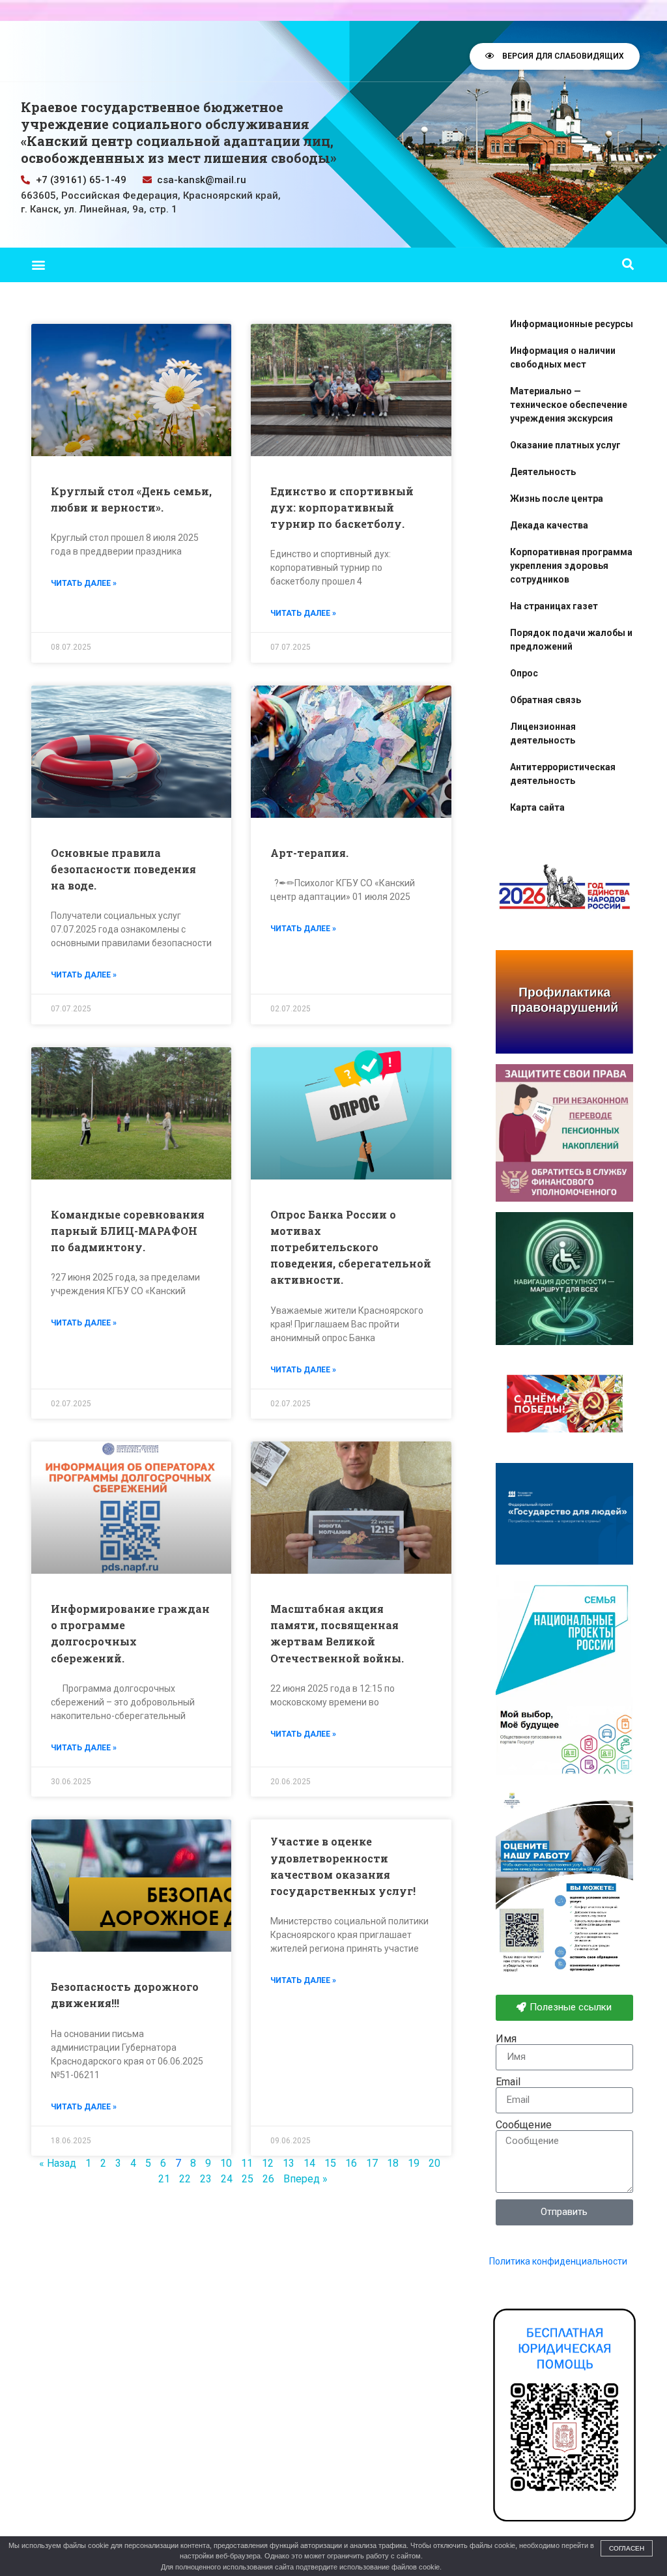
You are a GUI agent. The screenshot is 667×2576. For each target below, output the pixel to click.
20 (434, 2163)
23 (206, 2179)
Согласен (627, 2548)
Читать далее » (84, 583)
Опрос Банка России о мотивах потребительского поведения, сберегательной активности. (351, 1247)
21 (164, 2179)
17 (372, 2163)
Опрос (524, 673)
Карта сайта (537, 807)
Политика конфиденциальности (558, 2261)
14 (309, 2163)
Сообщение (524, 2125)
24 (227, 2179)
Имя (506, 2039)
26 (268, 2179)
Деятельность (543, 472)
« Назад (58, 2163)
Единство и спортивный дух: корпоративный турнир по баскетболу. (342, 507)
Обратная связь (546, 700)
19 (414, 2163)
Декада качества (549, 525)
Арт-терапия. (309, 853)
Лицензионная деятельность (543, 733)
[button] (38, 265)
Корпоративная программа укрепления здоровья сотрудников (571, 566)
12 (268, 2163)
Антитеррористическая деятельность (563, 774)
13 (289, 2163)
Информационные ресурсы (572, 324)
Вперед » (305, 2179)
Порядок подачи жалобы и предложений (571, 640)
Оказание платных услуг (565, 445)
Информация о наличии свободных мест (563, 357)
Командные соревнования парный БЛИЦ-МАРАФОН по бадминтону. (128, 1231)
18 (393, 2163)
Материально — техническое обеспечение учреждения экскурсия (569, 405)
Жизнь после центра (557, 499)
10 (226, 2163)
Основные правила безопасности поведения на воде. (123, 869)
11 (247, 2163)
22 (185, 2179)
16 (351, 2163)
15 (330, 2163)
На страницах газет (554, 606)
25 (248, 2179)
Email (508, 2082)
